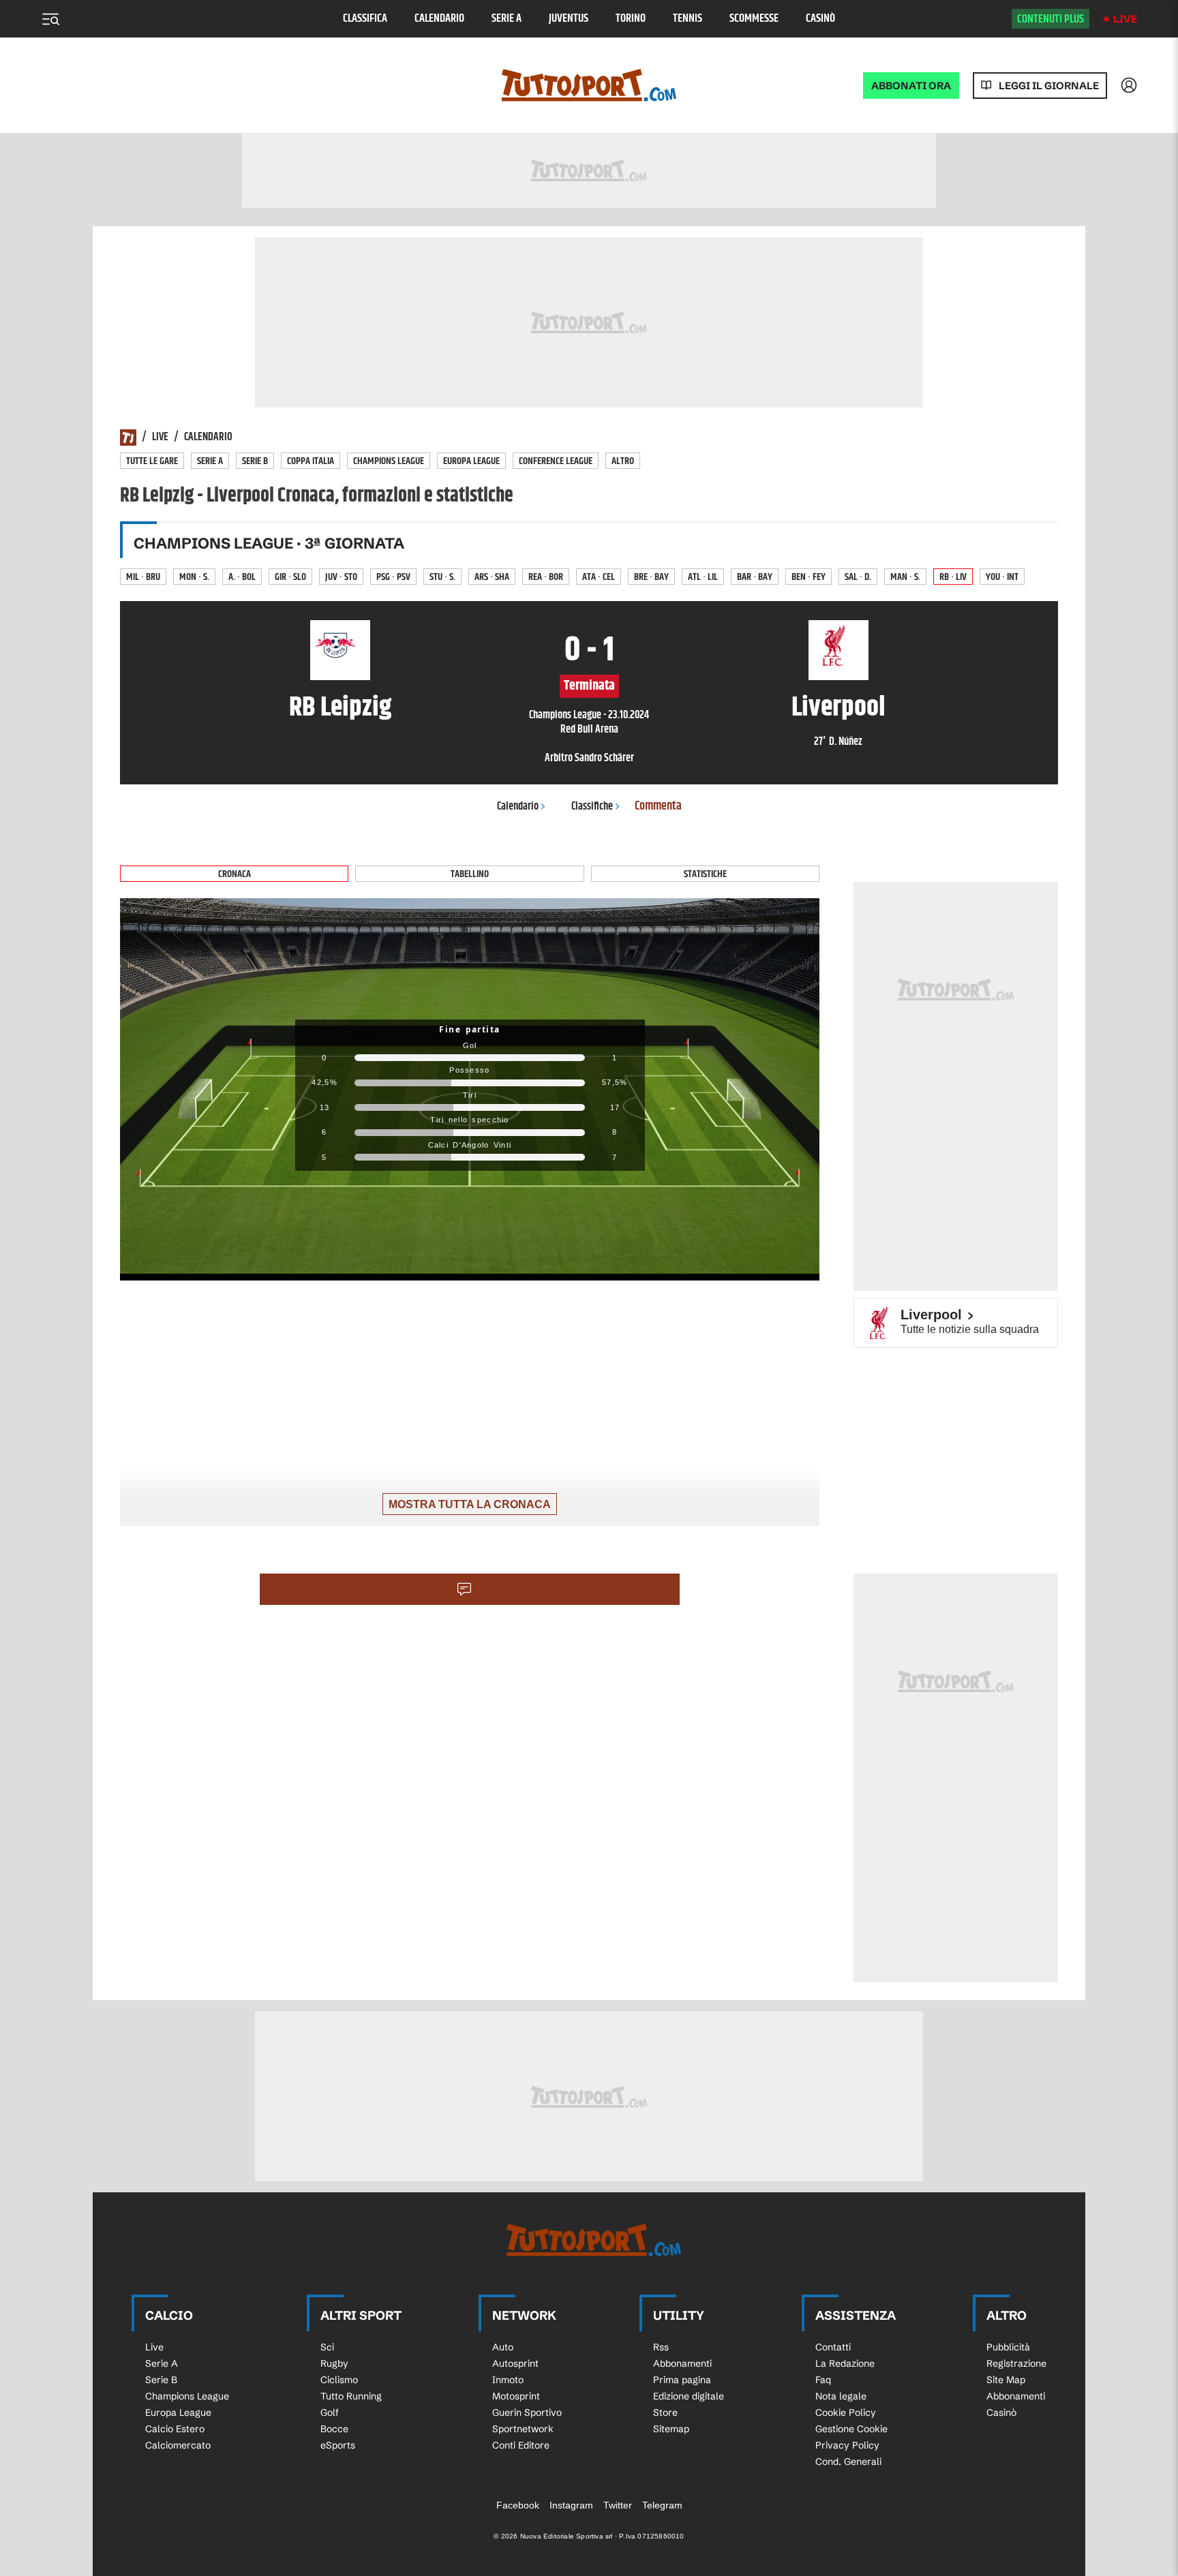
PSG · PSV (393, 577)
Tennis (688, 19)
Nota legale (841, 2396)
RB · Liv (953, 577)
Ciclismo (339, 2380)
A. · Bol (242, 577)
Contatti (833, 2347)
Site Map (1006, 2380)
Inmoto (508, 2380)
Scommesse (754, 19)
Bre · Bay (651, 577)
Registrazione (1016, 2363)
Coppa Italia (311, 461)
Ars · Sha (492, 577)
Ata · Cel (599, 577)
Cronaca (235, 874)
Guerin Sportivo (527, 2412)
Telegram (662, 2505)
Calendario (439, 19)
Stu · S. (442, 577)
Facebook (518, 2505)
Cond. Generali (848, 2462)
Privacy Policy (847, 2445)
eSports (338, 2445)
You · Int (1002, 577)
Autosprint (515, 2363)
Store (665, 2412)
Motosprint (516, 2396)
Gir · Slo (290, 577)
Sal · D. (858, 577)
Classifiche (592, 807)
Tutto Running (351, 2396)
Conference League (556, 461)
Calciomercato (178, 2445)
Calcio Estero (175, 2429)
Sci (327, 2347)
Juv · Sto (341, 577)
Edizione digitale (689, 2396)
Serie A (507, 19)
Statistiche (705, 874)
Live (1125, 19)
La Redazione (845, 2363)
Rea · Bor (546, 577)
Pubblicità (1008, 2347)
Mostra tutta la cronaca (470, 1504)
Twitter (618, 2505)
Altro (623, 461)
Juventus (569, 19)
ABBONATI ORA (911, 86)
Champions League (389, 461)
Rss (661, 2347)
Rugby (334, 2363)
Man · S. (905, 577)
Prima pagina (682, 2380)
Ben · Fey (809, 577)
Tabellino (470, 874)
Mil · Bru (143, 577)
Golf (330, 2412)
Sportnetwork (523, 2429)
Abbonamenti (682, 2363)
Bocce (334, 2429)
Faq (823, 2380)
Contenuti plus (1051, 19)
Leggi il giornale (1049, 86)
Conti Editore (521, 2445)
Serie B (255, 461)
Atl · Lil (703, 577)
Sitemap (671, 2429)
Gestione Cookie (851, 2429)
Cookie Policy (846, 2412)
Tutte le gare (152, 461)
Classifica (365, 19)
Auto (503, 2347)
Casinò (820, 19)
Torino (631, 19)
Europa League (471, 461)
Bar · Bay (755, 577)
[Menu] (50, 19)
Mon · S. (194, 577)
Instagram (571, 2505)
